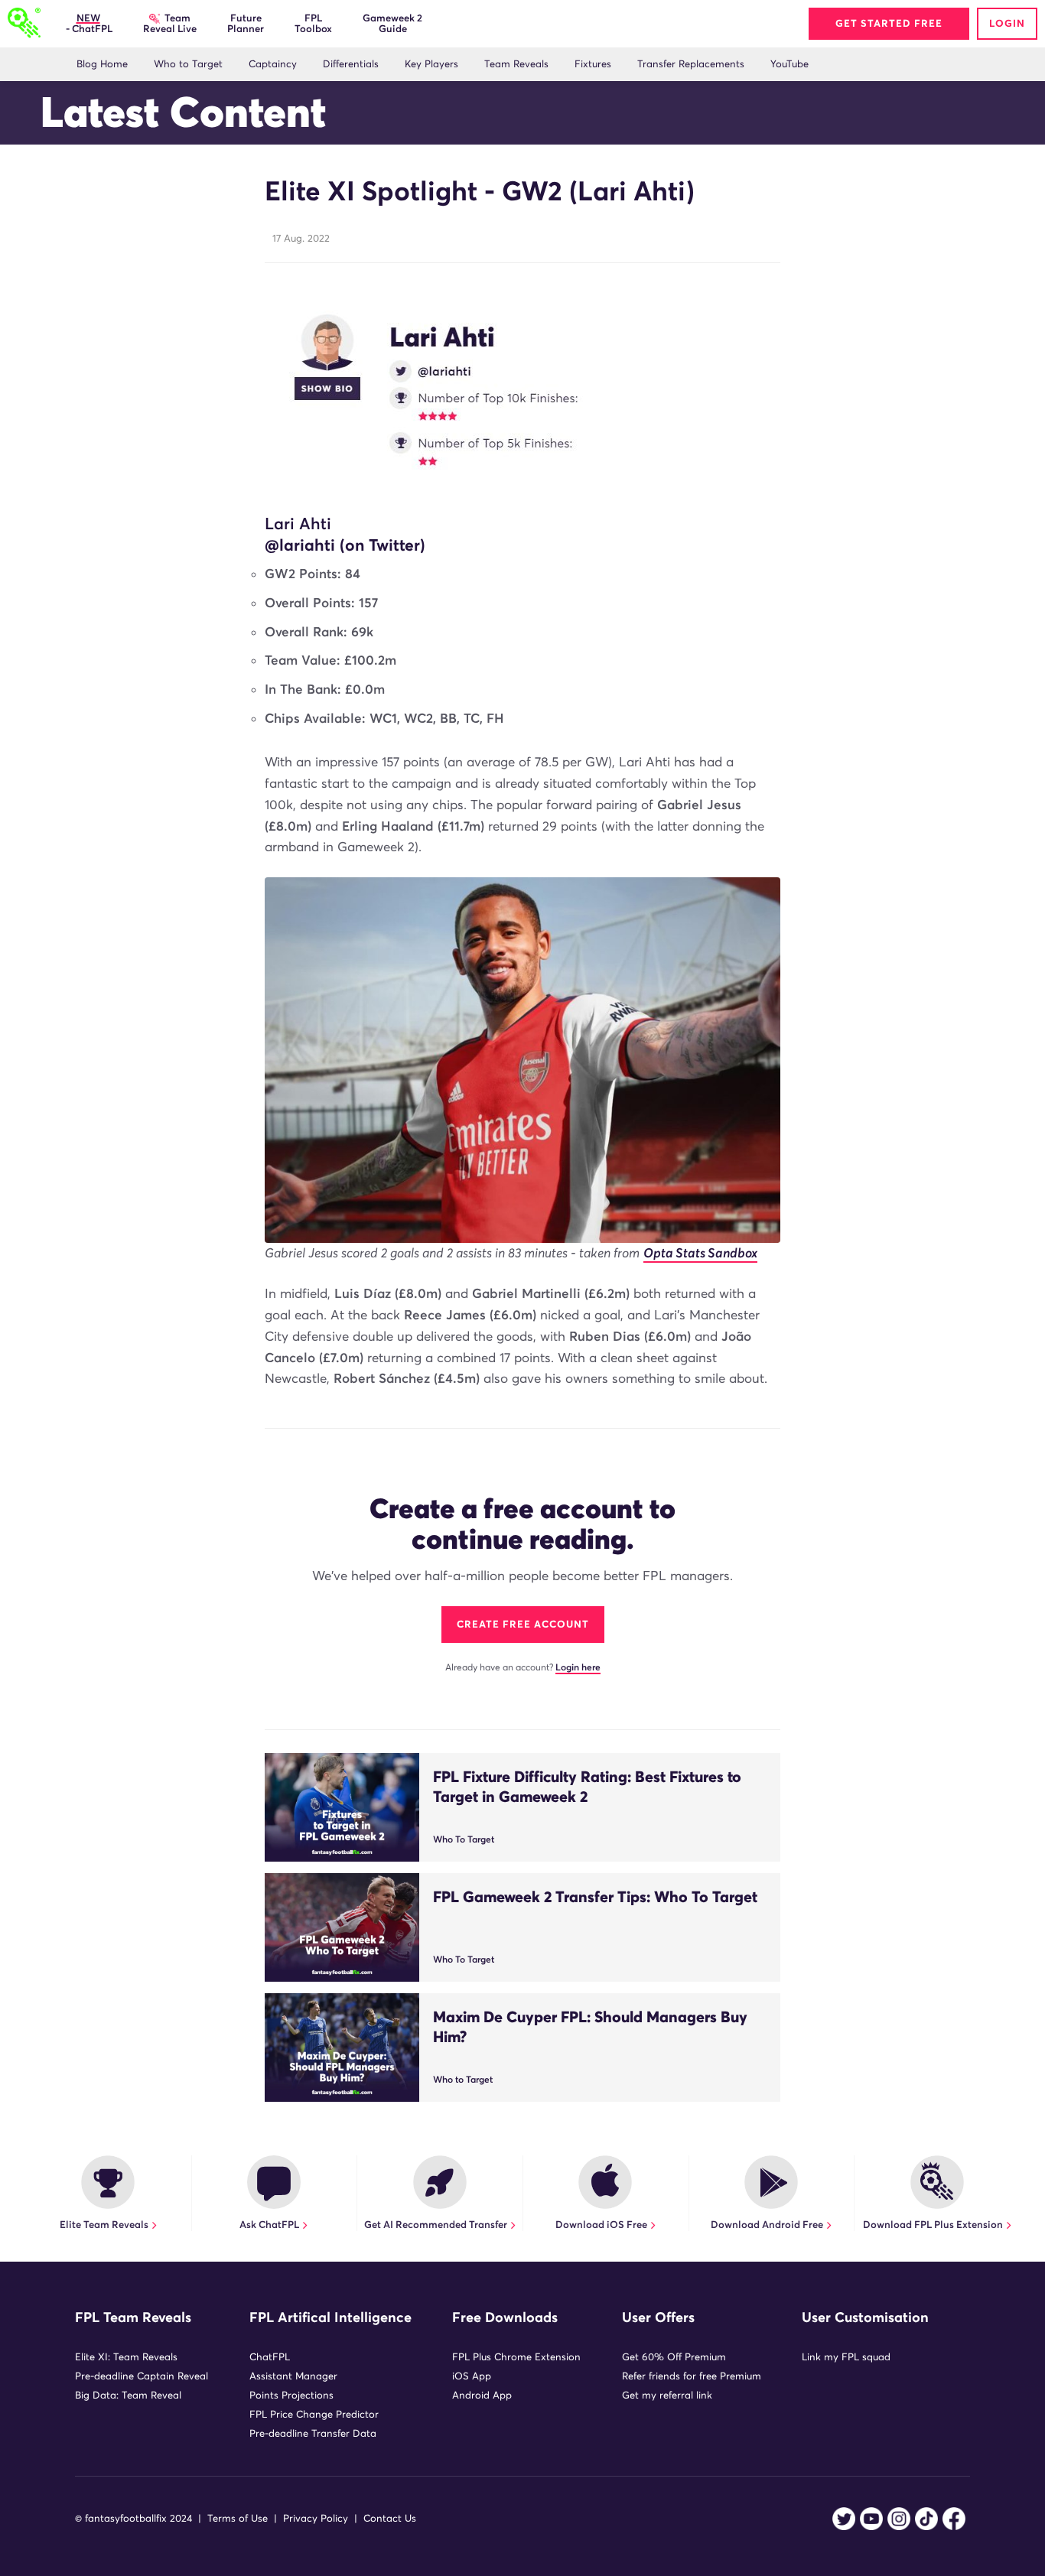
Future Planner (246, 23)
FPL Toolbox (313, 23)
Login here (578, 1667)
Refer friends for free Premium (692, 2376)
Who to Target (188, 64)
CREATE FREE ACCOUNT (523, 1624)
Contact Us (390, 2518)
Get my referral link (667, 2395)
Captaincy (273, 64)
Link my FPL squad (846, 2357)
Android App (482, 2395)
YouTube (789, 64)
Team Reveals (516, 64)
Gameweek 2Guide (392, 23)
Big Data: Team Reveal (128, 2395)
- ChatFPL (88, 23)
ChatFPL (270, 2357)
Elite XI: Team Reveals (126, 2357)
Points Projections (291, 2395)
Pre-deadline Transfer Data (313, 2433)
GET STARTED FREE (889, 23)
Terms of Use (238, 2518)
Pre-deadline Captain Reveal (142, 2376)
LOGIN (1007, 23)
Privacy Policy (316, 2518)
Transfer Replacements (691, 64)
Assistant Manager (293, 2376)
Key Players (431, 64)
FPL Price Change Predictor (314, 2414)
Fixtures (593, 64)
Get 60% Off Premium (674, 2357)
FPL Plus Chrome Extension (516, 2357)
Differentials (351, 64)
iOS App (472, 2376)
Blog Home (102, 64)
